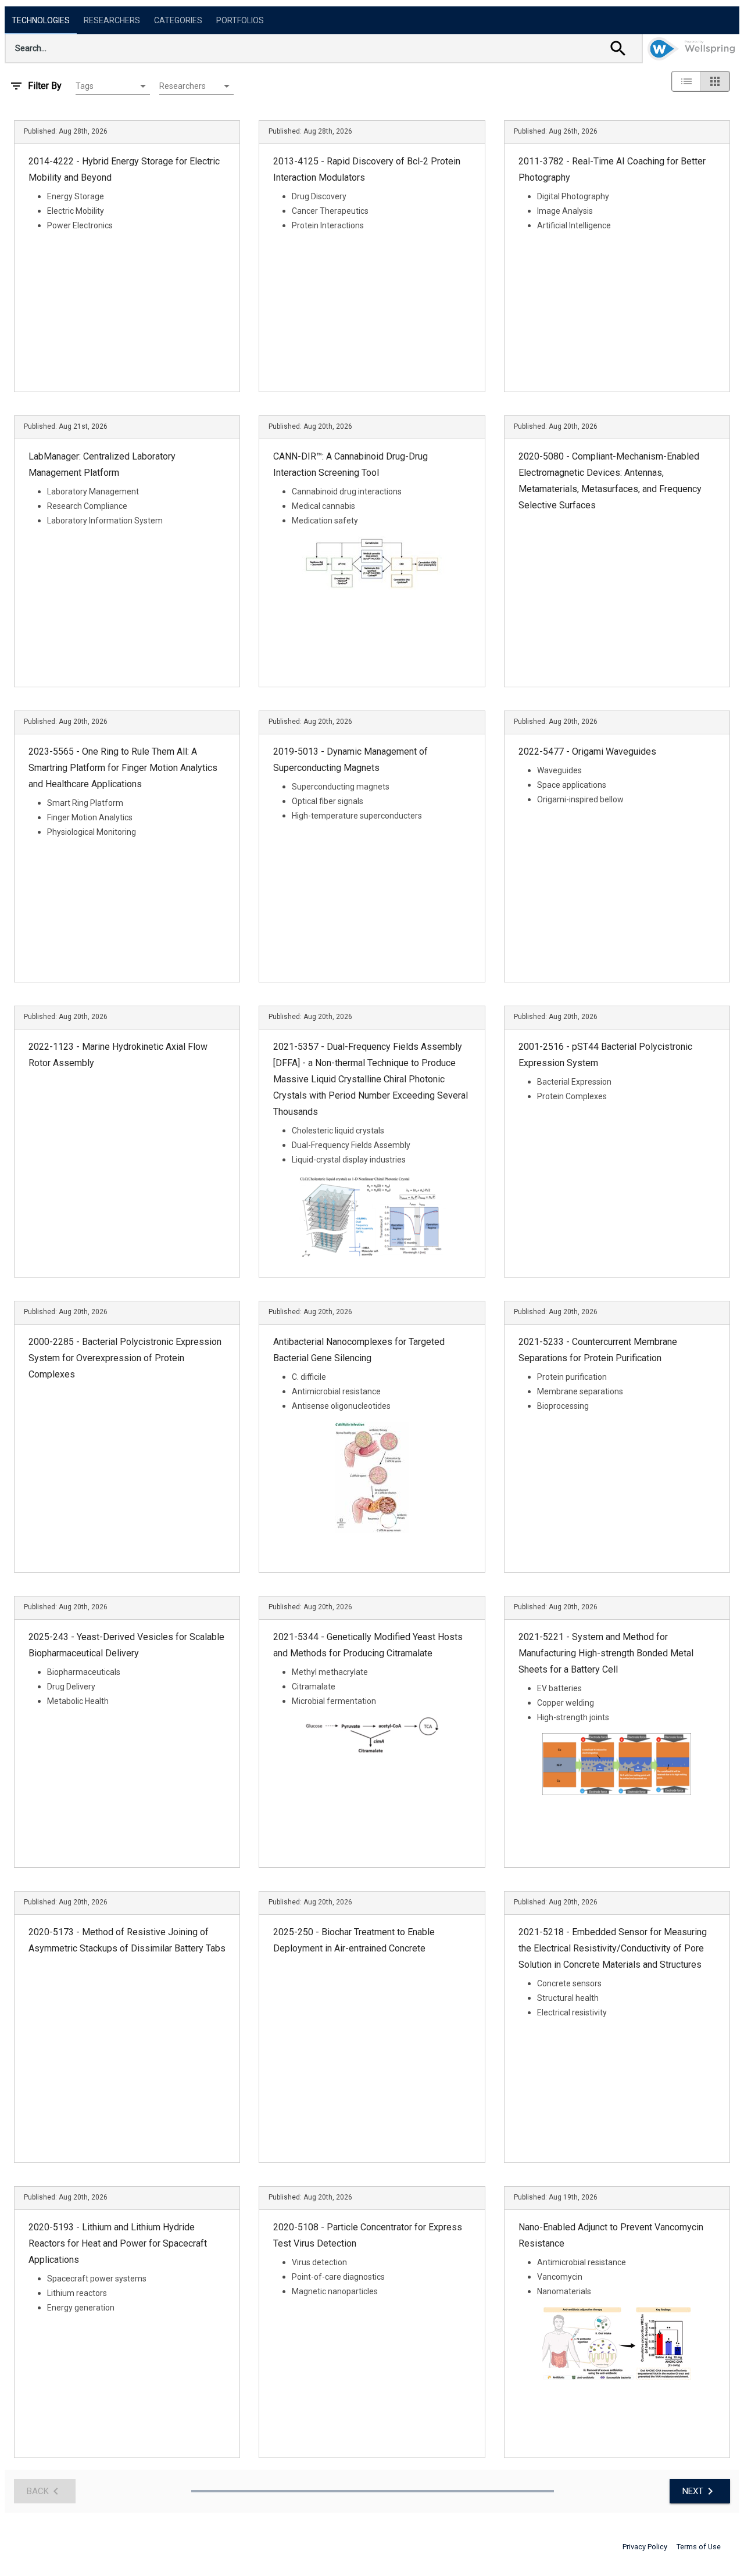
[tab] (41, 20)
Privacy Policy (645, 2547)
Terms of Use (699, 2547)
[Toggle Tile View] (715, 81)
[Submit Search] (618, 48)
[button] (113, 86)
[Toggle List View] (686, 81)
